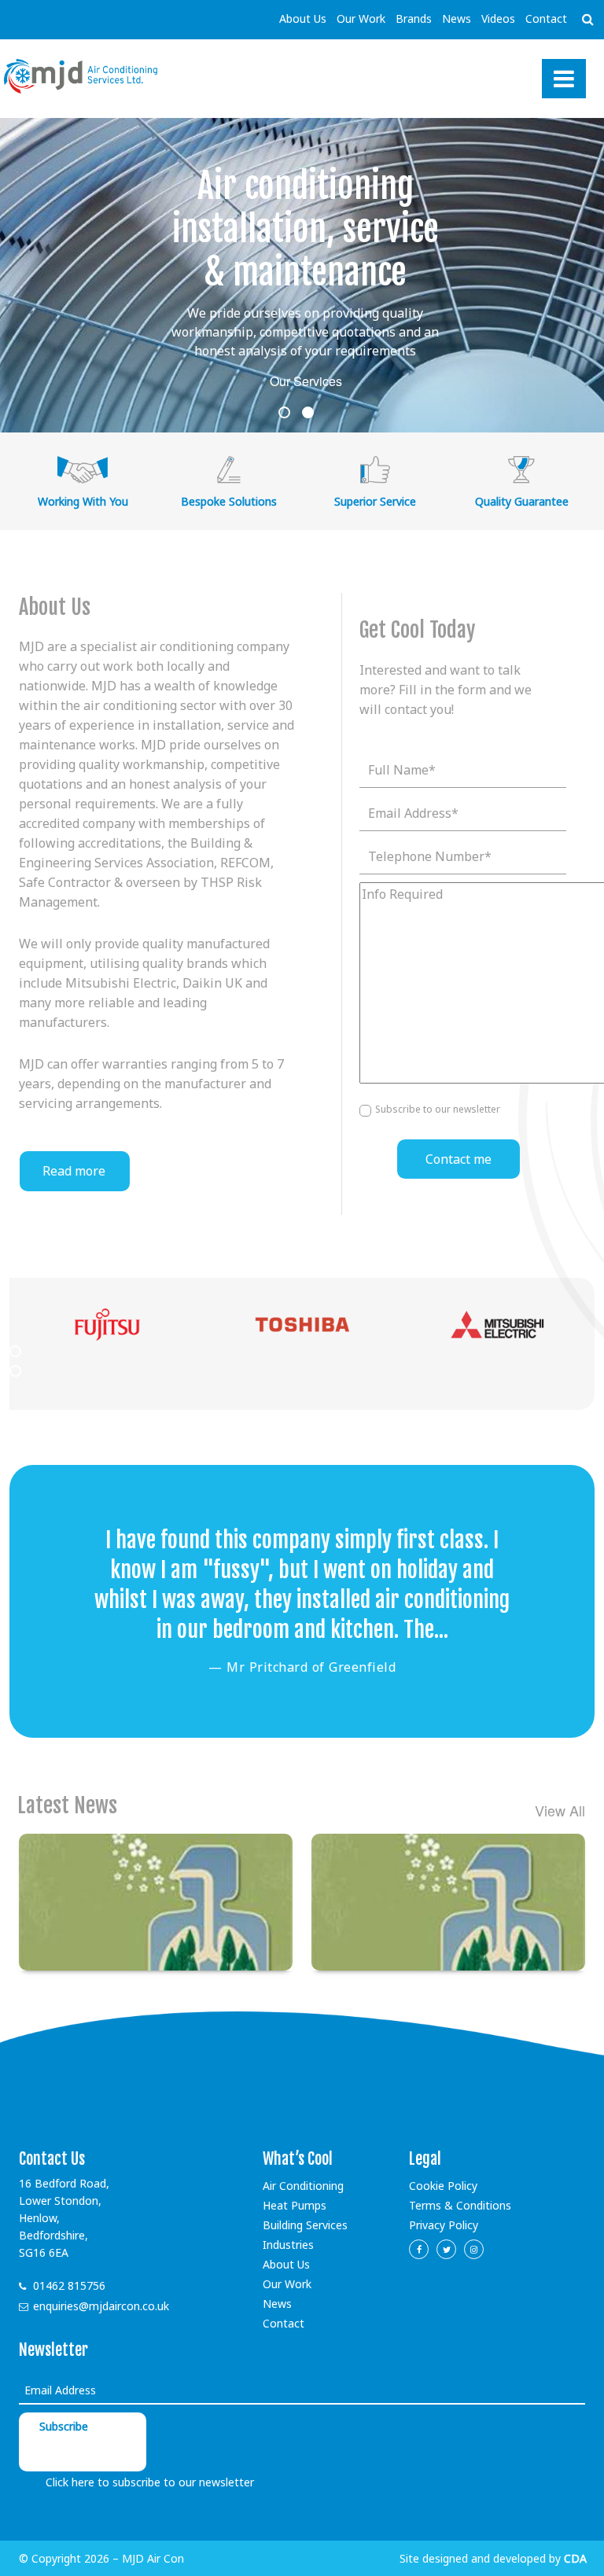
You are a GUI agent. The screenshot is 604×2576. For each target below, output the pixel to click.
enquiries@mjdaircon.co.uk (101, 2306)
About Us (303, 18)
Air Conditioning (303, 2186)
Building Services (305, 2225)
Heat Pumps (295, 2205)
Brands (414, 18)
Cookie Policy (443, 2186)
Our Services (306, 381)
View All (560, 1811)
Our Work (361, 18)
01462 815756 (69, 2285)
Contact (546, 18)
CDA (575, 2558)
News (457, 18)
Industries (288, 2245)
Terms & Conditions (460, 2205)
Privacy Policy (444, 2225)
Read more (74, 1171)
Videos (498, 18)
